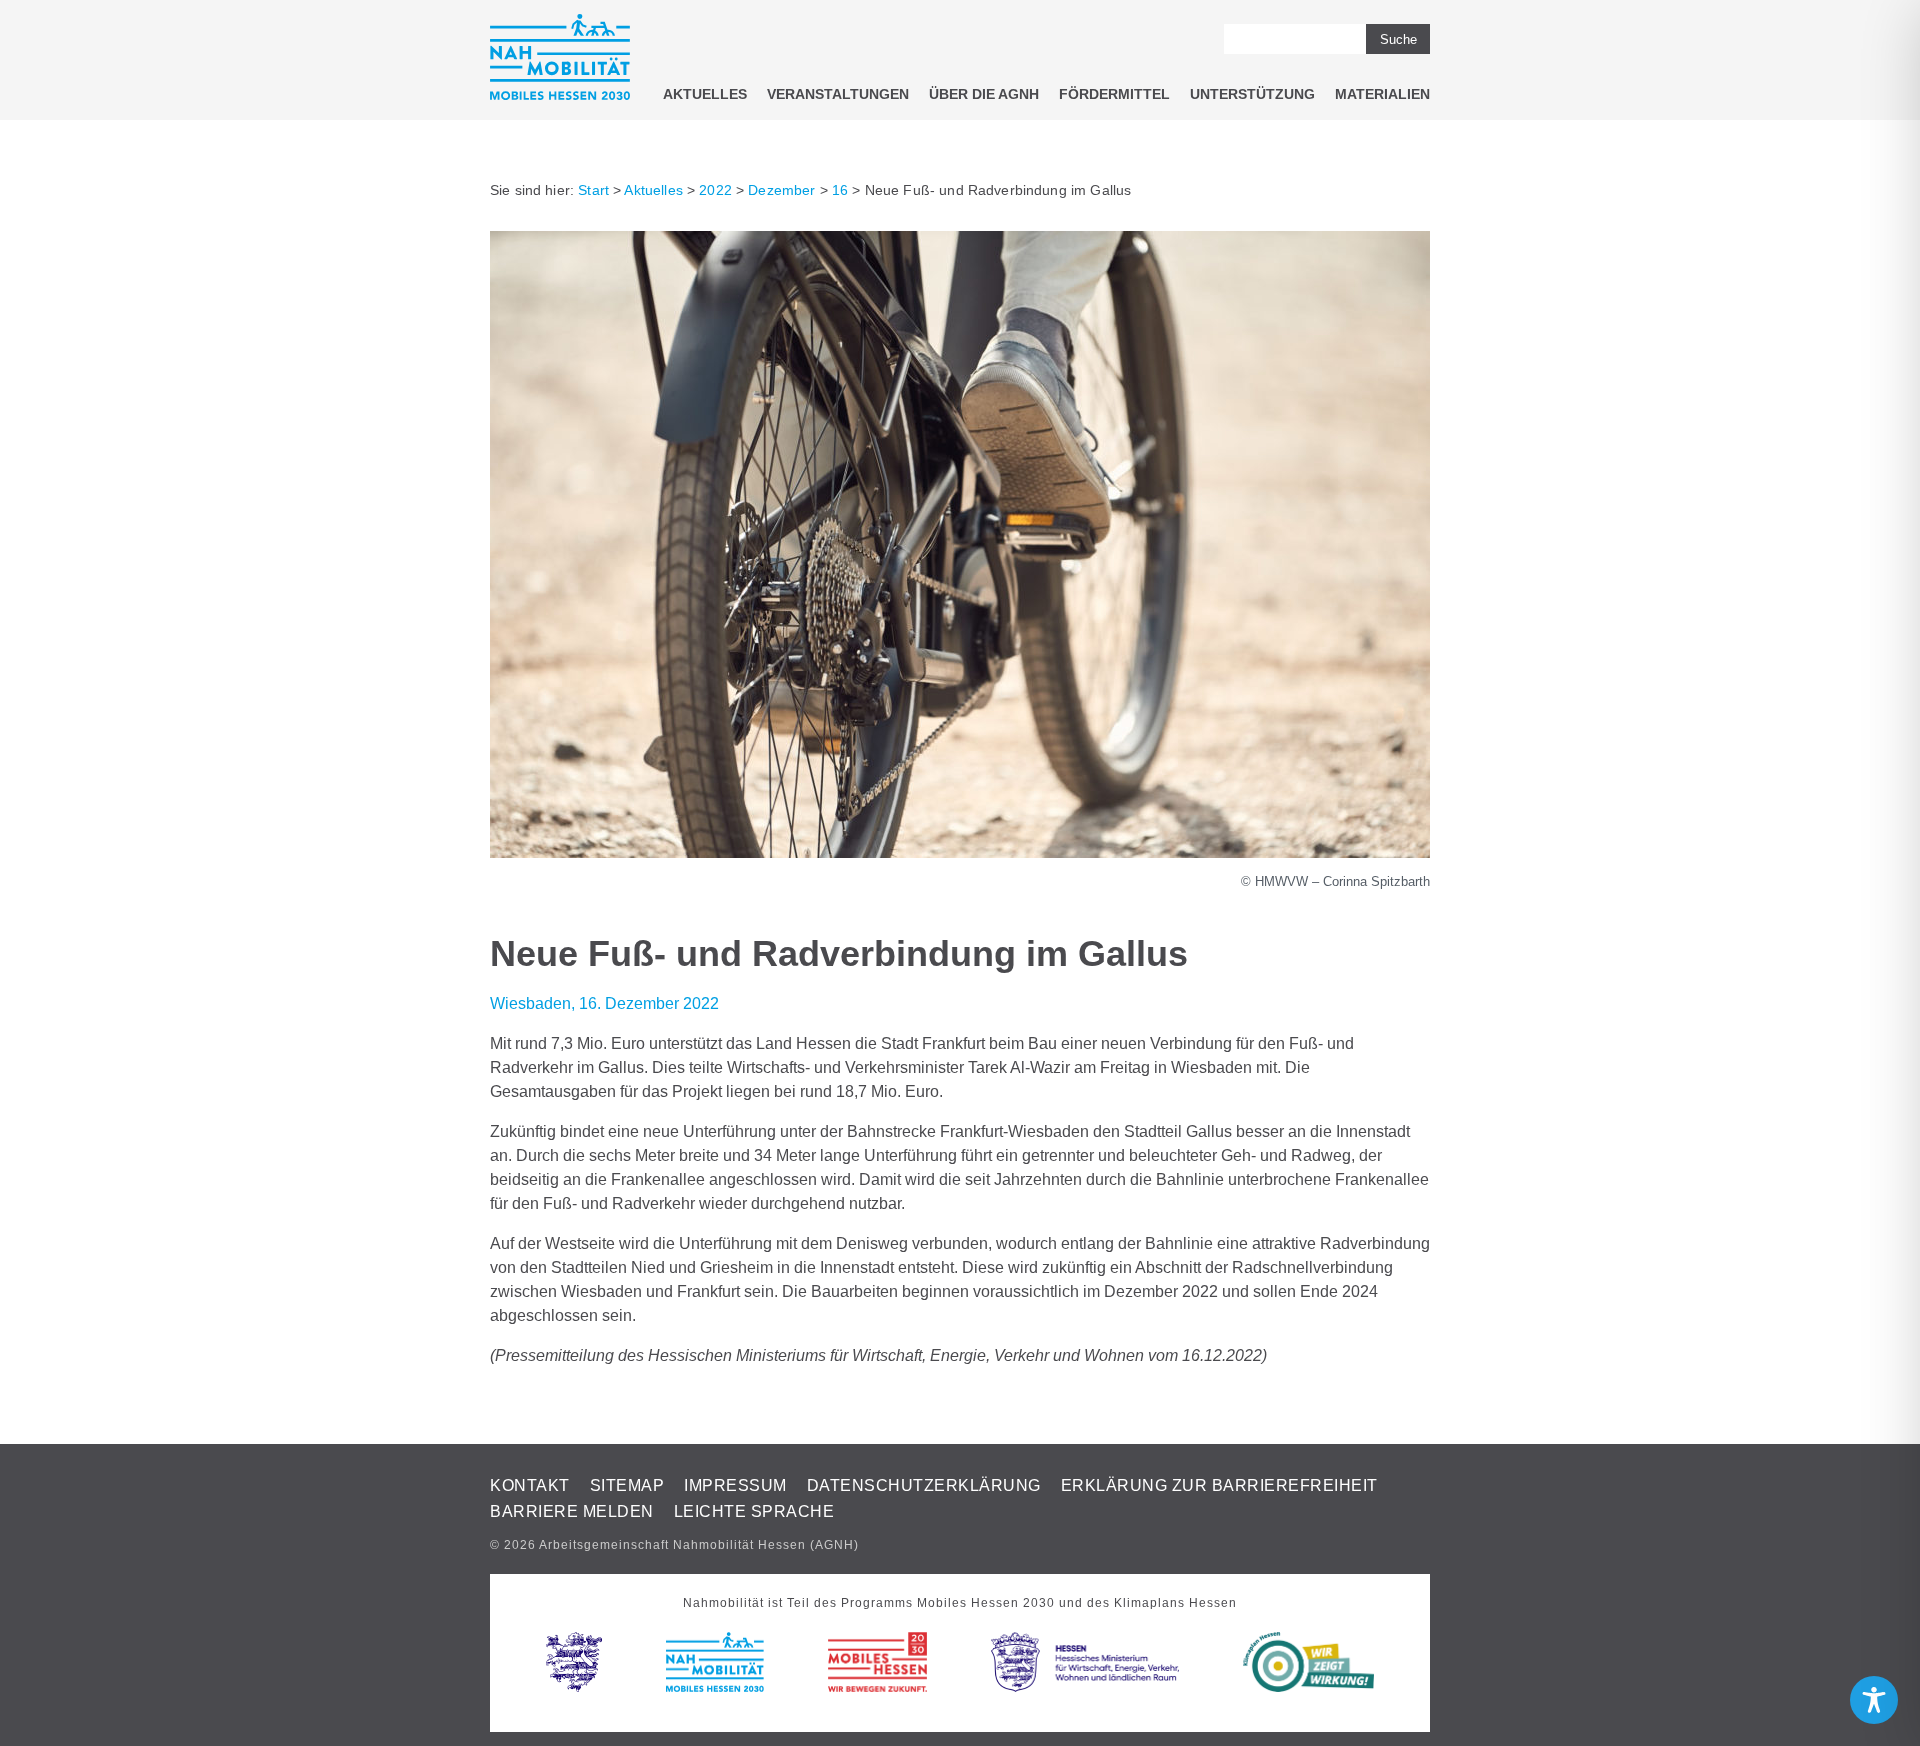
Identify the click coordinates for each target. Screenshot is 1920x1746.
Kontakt (530, 1485)
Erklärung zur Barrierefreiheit (1219, 1485)
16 (840, 190)
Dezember (781, 190)
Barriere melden (572, 1511)
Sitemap (627, 1485)
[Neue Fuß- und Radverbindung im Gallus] (960, 852)
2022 (715, 190)
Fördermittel (1114, 94)
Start (593, 190)
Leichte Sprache (754, 1511)
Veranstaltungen (838, 94)
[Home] (560, 60)
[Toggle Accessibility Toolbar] (1874, 1700)
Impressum (735, 1485)
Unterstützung (1252, 94)
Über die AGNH (984, 94)
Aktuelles (705, 94)
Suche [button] (1398, 39)
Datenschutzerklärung (924, 1485)
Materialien (1382, 94)
